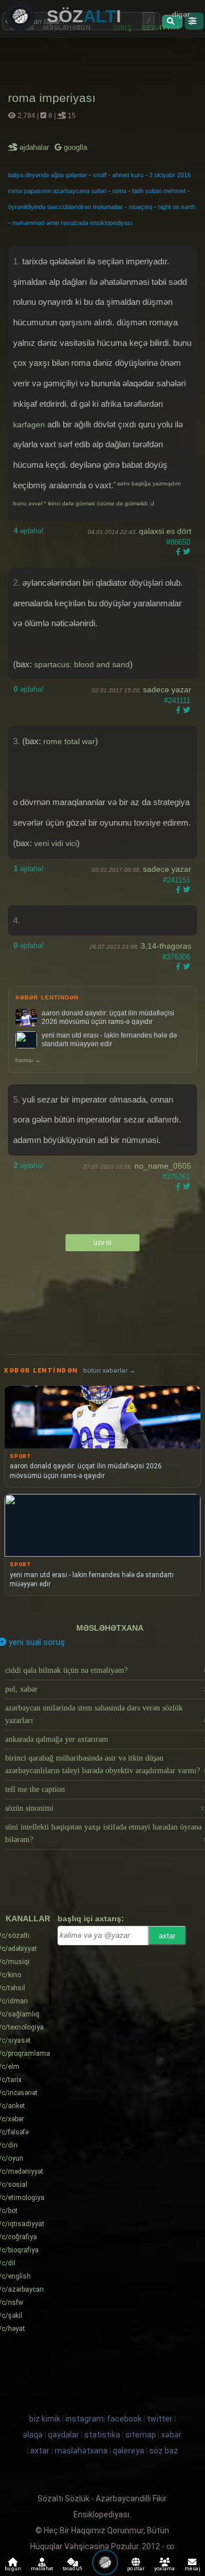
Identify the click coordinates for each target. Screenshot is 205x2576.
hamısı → (28, 1060)
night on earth (177, 207)
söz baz (164, 2451)
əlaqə (33, 2435)
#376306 (176, 957)
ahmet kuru (128, 175)
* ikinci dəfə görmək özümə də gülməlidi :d (99, 503)
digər (181, 14)
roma (119, 191)
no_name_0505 (163, 1166)
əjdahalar (35, 147)
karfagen (29, 424)
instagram (85, 2419)
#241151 (177, 880)
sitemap (141, 2435)
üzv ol (102, 1243)
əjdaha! (29, 531)
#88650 (178, 542)
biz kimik (46, 2419)
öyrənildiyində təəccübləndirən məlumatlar (65, 207)
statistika (102, 2435)
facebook (124, 2419)
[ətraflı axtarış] (194, 21)
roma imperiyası (52, 98)
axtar (167, 1936)
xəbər (171, 2435)
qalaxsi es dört (165, 531)
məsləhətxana (110, 1628)
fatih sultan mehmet (159, 191)
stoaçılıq (140, 207)
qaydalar (63, 2435)
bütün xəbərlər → (109, 1371)
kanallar (28, 1918)
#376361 (176, 1177)
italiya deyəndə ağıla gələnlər (48, 175)
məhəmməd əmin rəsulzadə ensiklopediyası (72, 223)
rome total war (69, 741)
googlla (74, 147)
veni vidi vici (56, 843)
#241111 (177, 701)
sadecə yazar (167, 689)
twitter (160, 2419)
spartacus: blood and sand (82, 664)
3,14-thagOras (166, 946)
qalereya (128, 2451)
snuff (100, 175)
